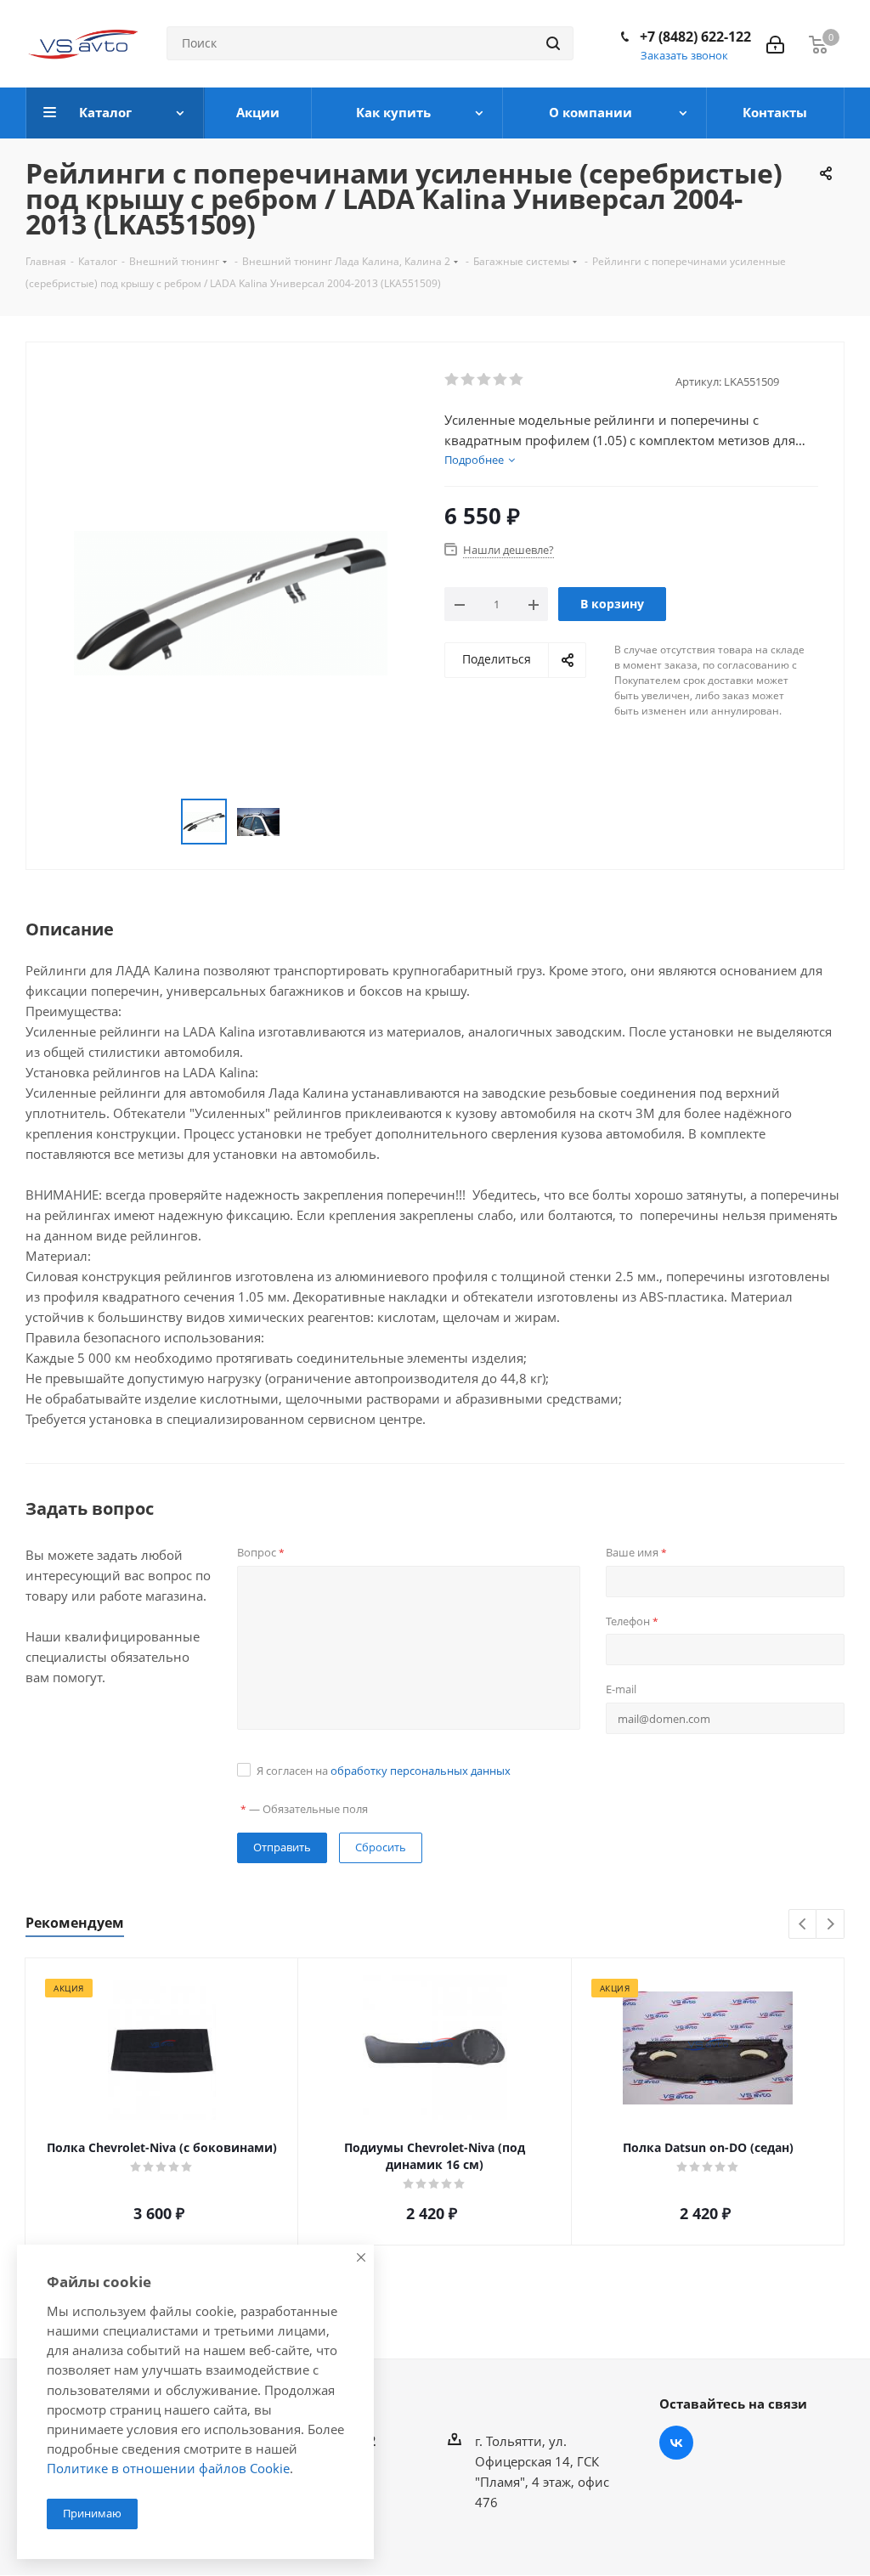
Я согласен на (384, 1771)
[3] (485, 380)
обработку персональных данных (421, 1771)
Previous (803, 1925)
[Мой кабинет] (775, 43)
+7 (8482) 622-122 (695, 37)
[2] (469, 380)
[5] (517, 380)
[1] (452, 380)
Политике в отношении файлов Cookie (168, 2468)
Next (830, 1925)
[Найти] (553, 43)
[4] (501, 380)
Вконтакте (676, 2443)
